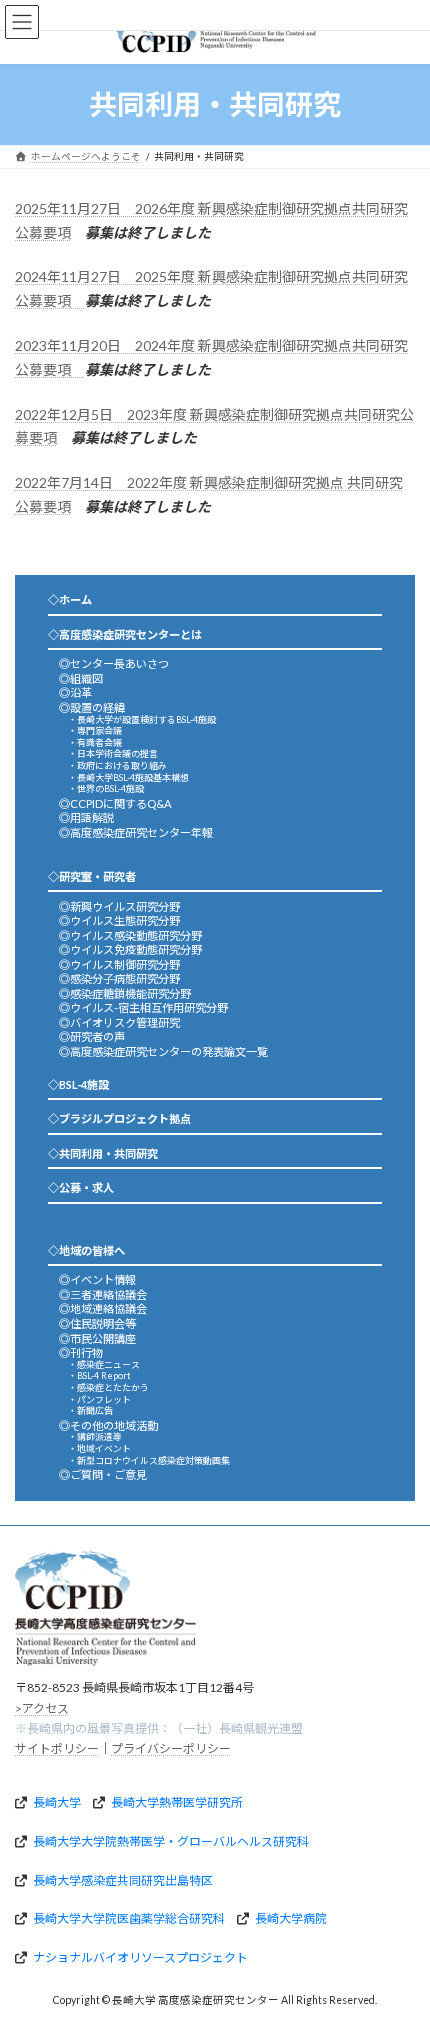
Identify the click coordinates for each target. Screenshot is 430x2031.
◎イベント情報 (97, 1279)
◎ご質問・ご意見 (103, 1474)
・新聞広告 (90, 1410)
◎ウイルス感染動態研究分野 (130, 935)
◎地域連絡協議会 (103, 1308)
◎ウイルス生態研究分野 (119, 920)
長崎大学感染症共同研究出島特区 (123, 1880)
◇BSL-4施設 (78, 1084)
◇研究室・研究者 (92, 876)
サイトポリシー (57, 1749)
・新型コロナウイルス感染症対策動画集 (149, 1460)
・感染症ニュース (104, 1364)
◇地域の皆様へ (86, 1250)
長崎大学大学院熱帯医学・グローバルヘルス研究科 (171, 1841)
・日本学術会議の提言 (113, 753)
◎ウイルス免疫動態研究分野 (130, 949)
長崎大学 (57, 1803)
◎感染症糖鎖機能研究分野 (125, 993)
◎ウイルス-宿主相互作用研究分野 (143, 1007)
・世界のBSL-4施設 (106, 788)
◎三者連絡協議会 (103, 1294)
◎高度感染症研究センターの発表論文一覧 (163, 1051)
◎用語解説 (86, 817)
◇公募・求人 (81, 1187)
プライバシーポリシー (171, 1749)
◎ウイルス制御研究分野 (119, 964)
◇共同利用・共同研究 (103, 1153)
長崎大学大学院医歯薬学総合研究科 (129, 1918)
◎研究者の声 (92, 1036)
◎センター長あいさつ (114, 663)
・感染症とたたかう (108, 1387)
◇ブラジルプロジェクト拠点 (119, 1118)
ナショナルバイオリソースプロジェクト (140, 1957)
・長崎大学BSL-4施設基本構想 (128, 777)
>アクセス (42, 1708)
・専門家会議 (95, 730)
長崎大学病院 (291, 1918)
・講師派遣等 (95, 1436)
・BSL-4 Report (99, 1375)
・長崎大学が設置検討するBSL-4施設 (142, 719)
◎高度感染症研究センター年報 (136, 832)
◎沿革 (75, 692)
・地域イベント (99, 1448)
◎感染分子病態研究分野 (119, 978)
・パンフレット (99, 1399)
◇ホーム (70, 599)
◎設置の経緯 (92, 707)
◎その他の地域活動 (108, 1425)
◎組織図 (81, 678)
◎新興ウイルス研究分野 (119, 906)
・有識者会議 (95, 742)
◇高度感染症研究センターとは (125, 634)
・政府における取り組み (117, 765)
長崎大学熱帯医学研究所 (177, 1803)
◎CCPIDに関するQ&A (115, 803)
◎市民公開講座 (97, 1338)
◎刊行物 (81, 1352)
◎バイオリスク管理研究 (119, 1022)
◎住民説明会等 (97, 1323)
